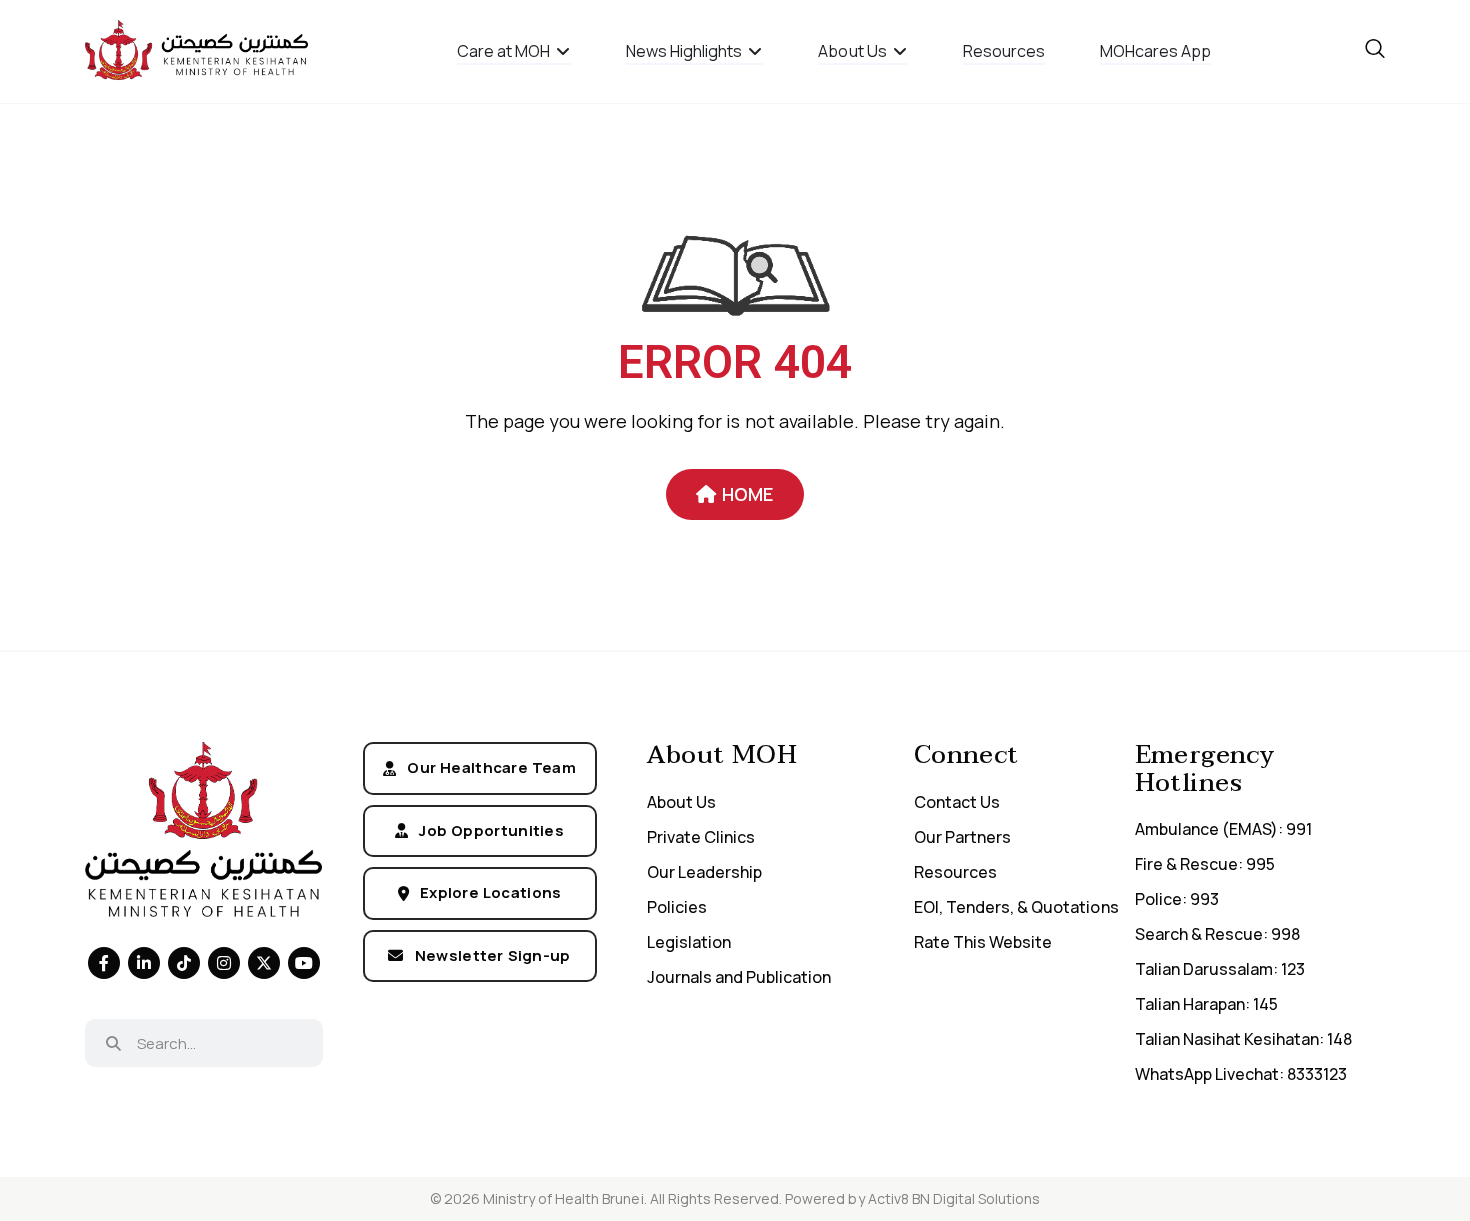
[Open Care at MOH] (563, 51)
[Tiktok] (184, 963)
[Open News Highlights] (755, 51)
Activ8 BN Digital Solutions (954, 1198)
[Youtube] (304, 963)
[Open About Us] (900, 51)
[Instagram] (224, 963)
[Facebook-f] (104, 963)
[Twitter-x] (264, 963)
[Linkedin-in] (144, 963)
